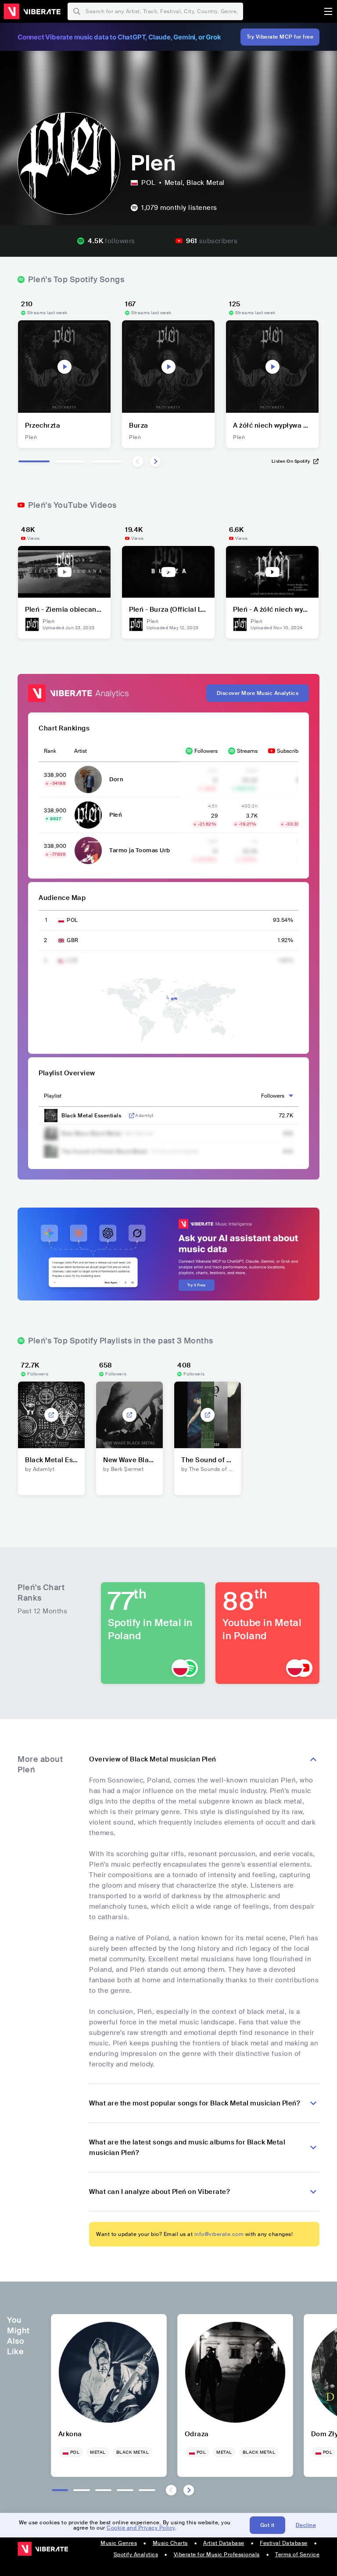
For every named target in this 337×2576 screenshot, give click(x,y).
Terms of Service (297, 2555)
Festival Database (284, 2543)
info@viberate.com (219, 2234)
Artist (81, 751)
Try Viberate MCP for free (280, 37)
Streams (247, 751)
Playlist (53, 1096)
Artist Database (224, 2543)
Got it (267, 2525)
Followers (206, 751)
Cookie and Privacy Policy (141, 2528)
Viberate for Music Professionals (217, 2555)
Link (132, 1116)
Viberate (32, 11)
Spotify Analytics (136, 2555)
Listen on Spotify (291, 461)
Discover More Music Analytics (258, 693)
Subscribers (291, 751)
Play (65, 367)
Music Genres (119, 2543)
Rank (50, 751)
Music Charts (170, 2543)
